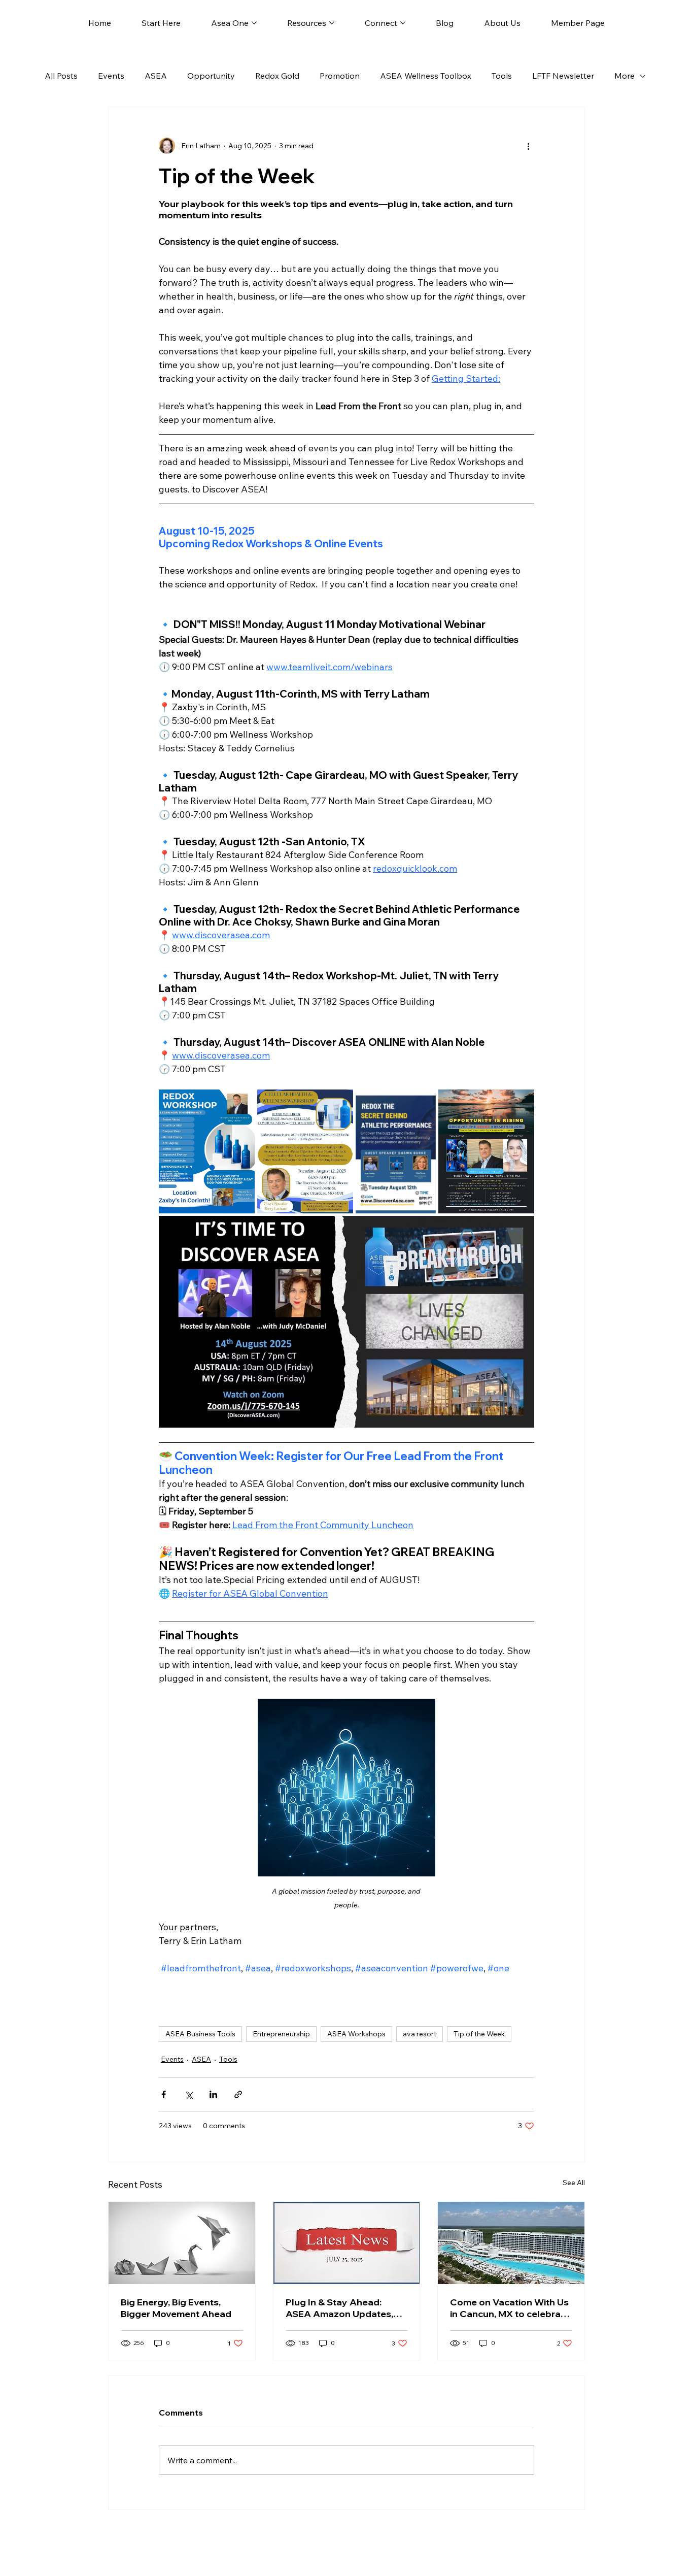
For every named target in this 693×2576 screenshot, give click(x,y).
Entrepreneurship (281, 2034)
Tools (502, 76)
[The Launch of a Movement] (182, 2243)
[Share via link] (238, 2094)
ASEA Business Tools (200, 2034)
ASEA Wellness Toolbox (426, 76)
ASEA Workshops (356, 2034)
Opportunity (211, 76)
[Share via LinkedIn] (213, 2094)
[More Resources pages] (332, 23)
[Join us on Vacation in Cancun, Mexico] (511, 2243)
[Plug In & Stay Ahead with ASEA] (347, 2243)
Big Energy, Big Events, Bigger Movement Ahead (176, 2308)
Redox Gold (277, 76)
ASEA (156, 76)
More (625, 76)
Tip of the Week (479, 2034)
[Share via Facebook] (164, 2094)
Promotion (340, 76)
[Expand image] (207, 1151)
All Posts (61, 76)
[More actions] (528, 146)
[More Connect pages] (403, 23)
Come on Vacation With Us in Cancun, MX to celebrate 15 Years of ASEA (510, 2308)
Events (111, 76)
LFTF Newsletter (563, 76)
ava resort (420, 2034)
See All (574, 2183)
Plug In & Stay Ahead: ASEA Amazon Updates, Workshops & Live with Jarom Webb (339, 2308)
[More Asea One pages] (254, 23)
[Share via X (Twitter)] (188, 2094)
